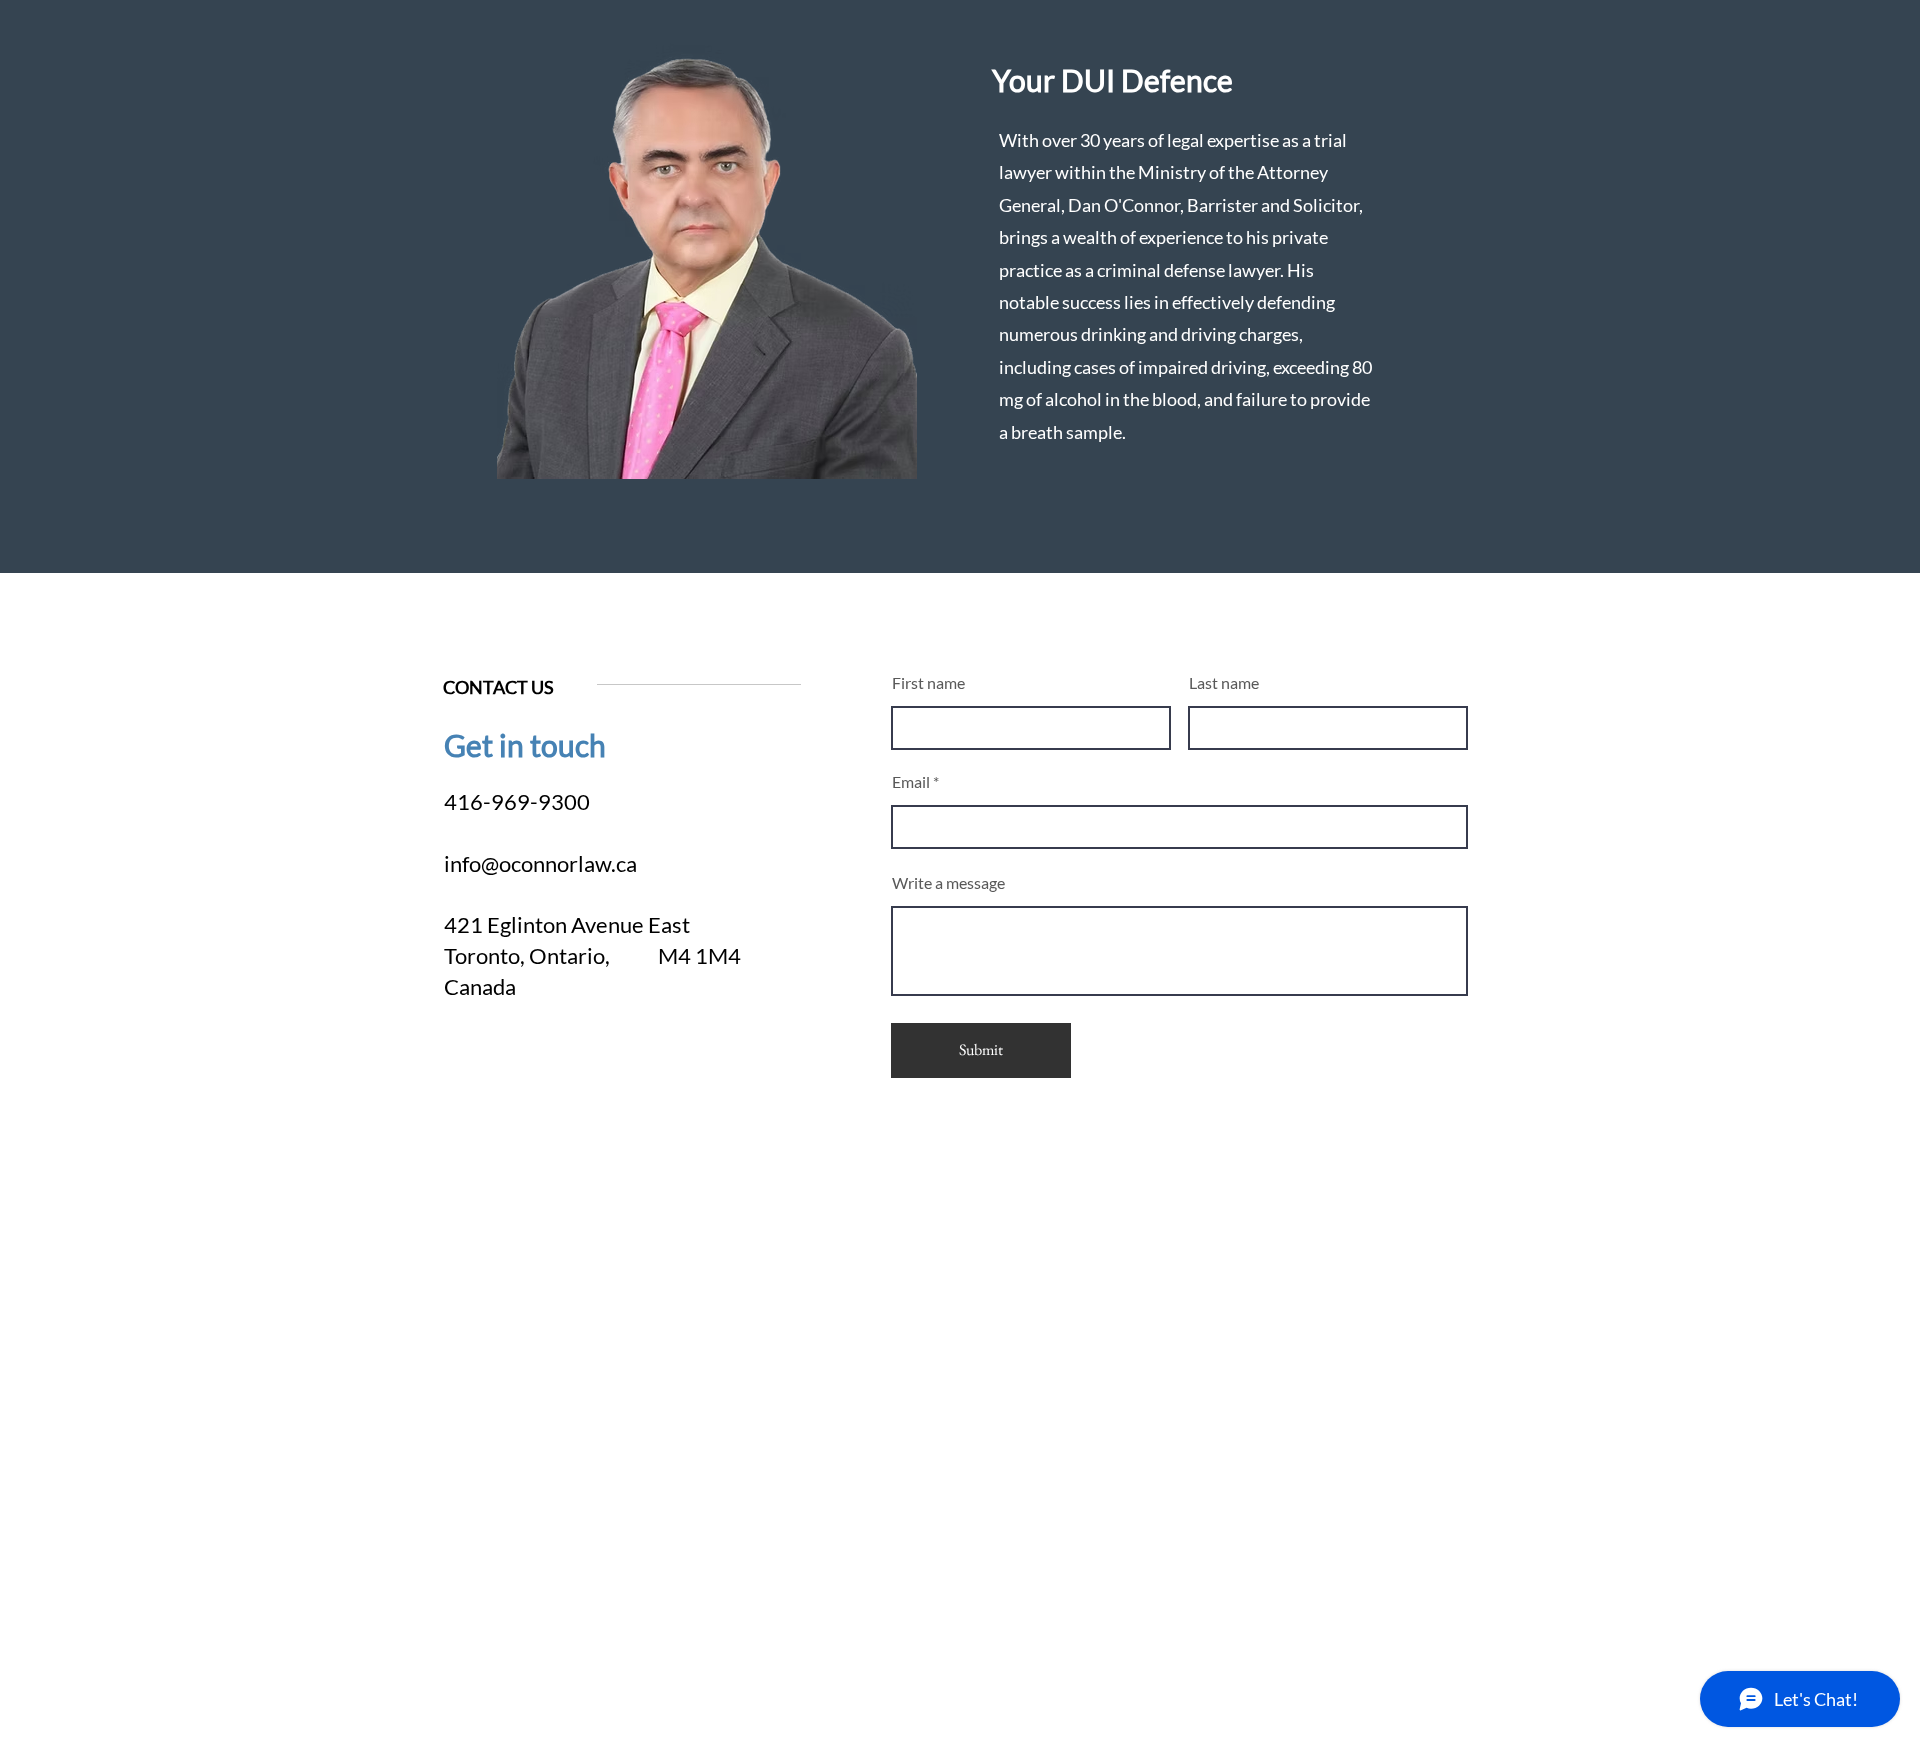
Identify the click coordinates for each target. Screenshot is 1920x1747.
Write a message (948, 883)
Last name (1224, 683)
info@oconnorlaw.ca (540, 863)
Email (911, 782)
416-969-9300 (517, 801)
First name (928, 683)
